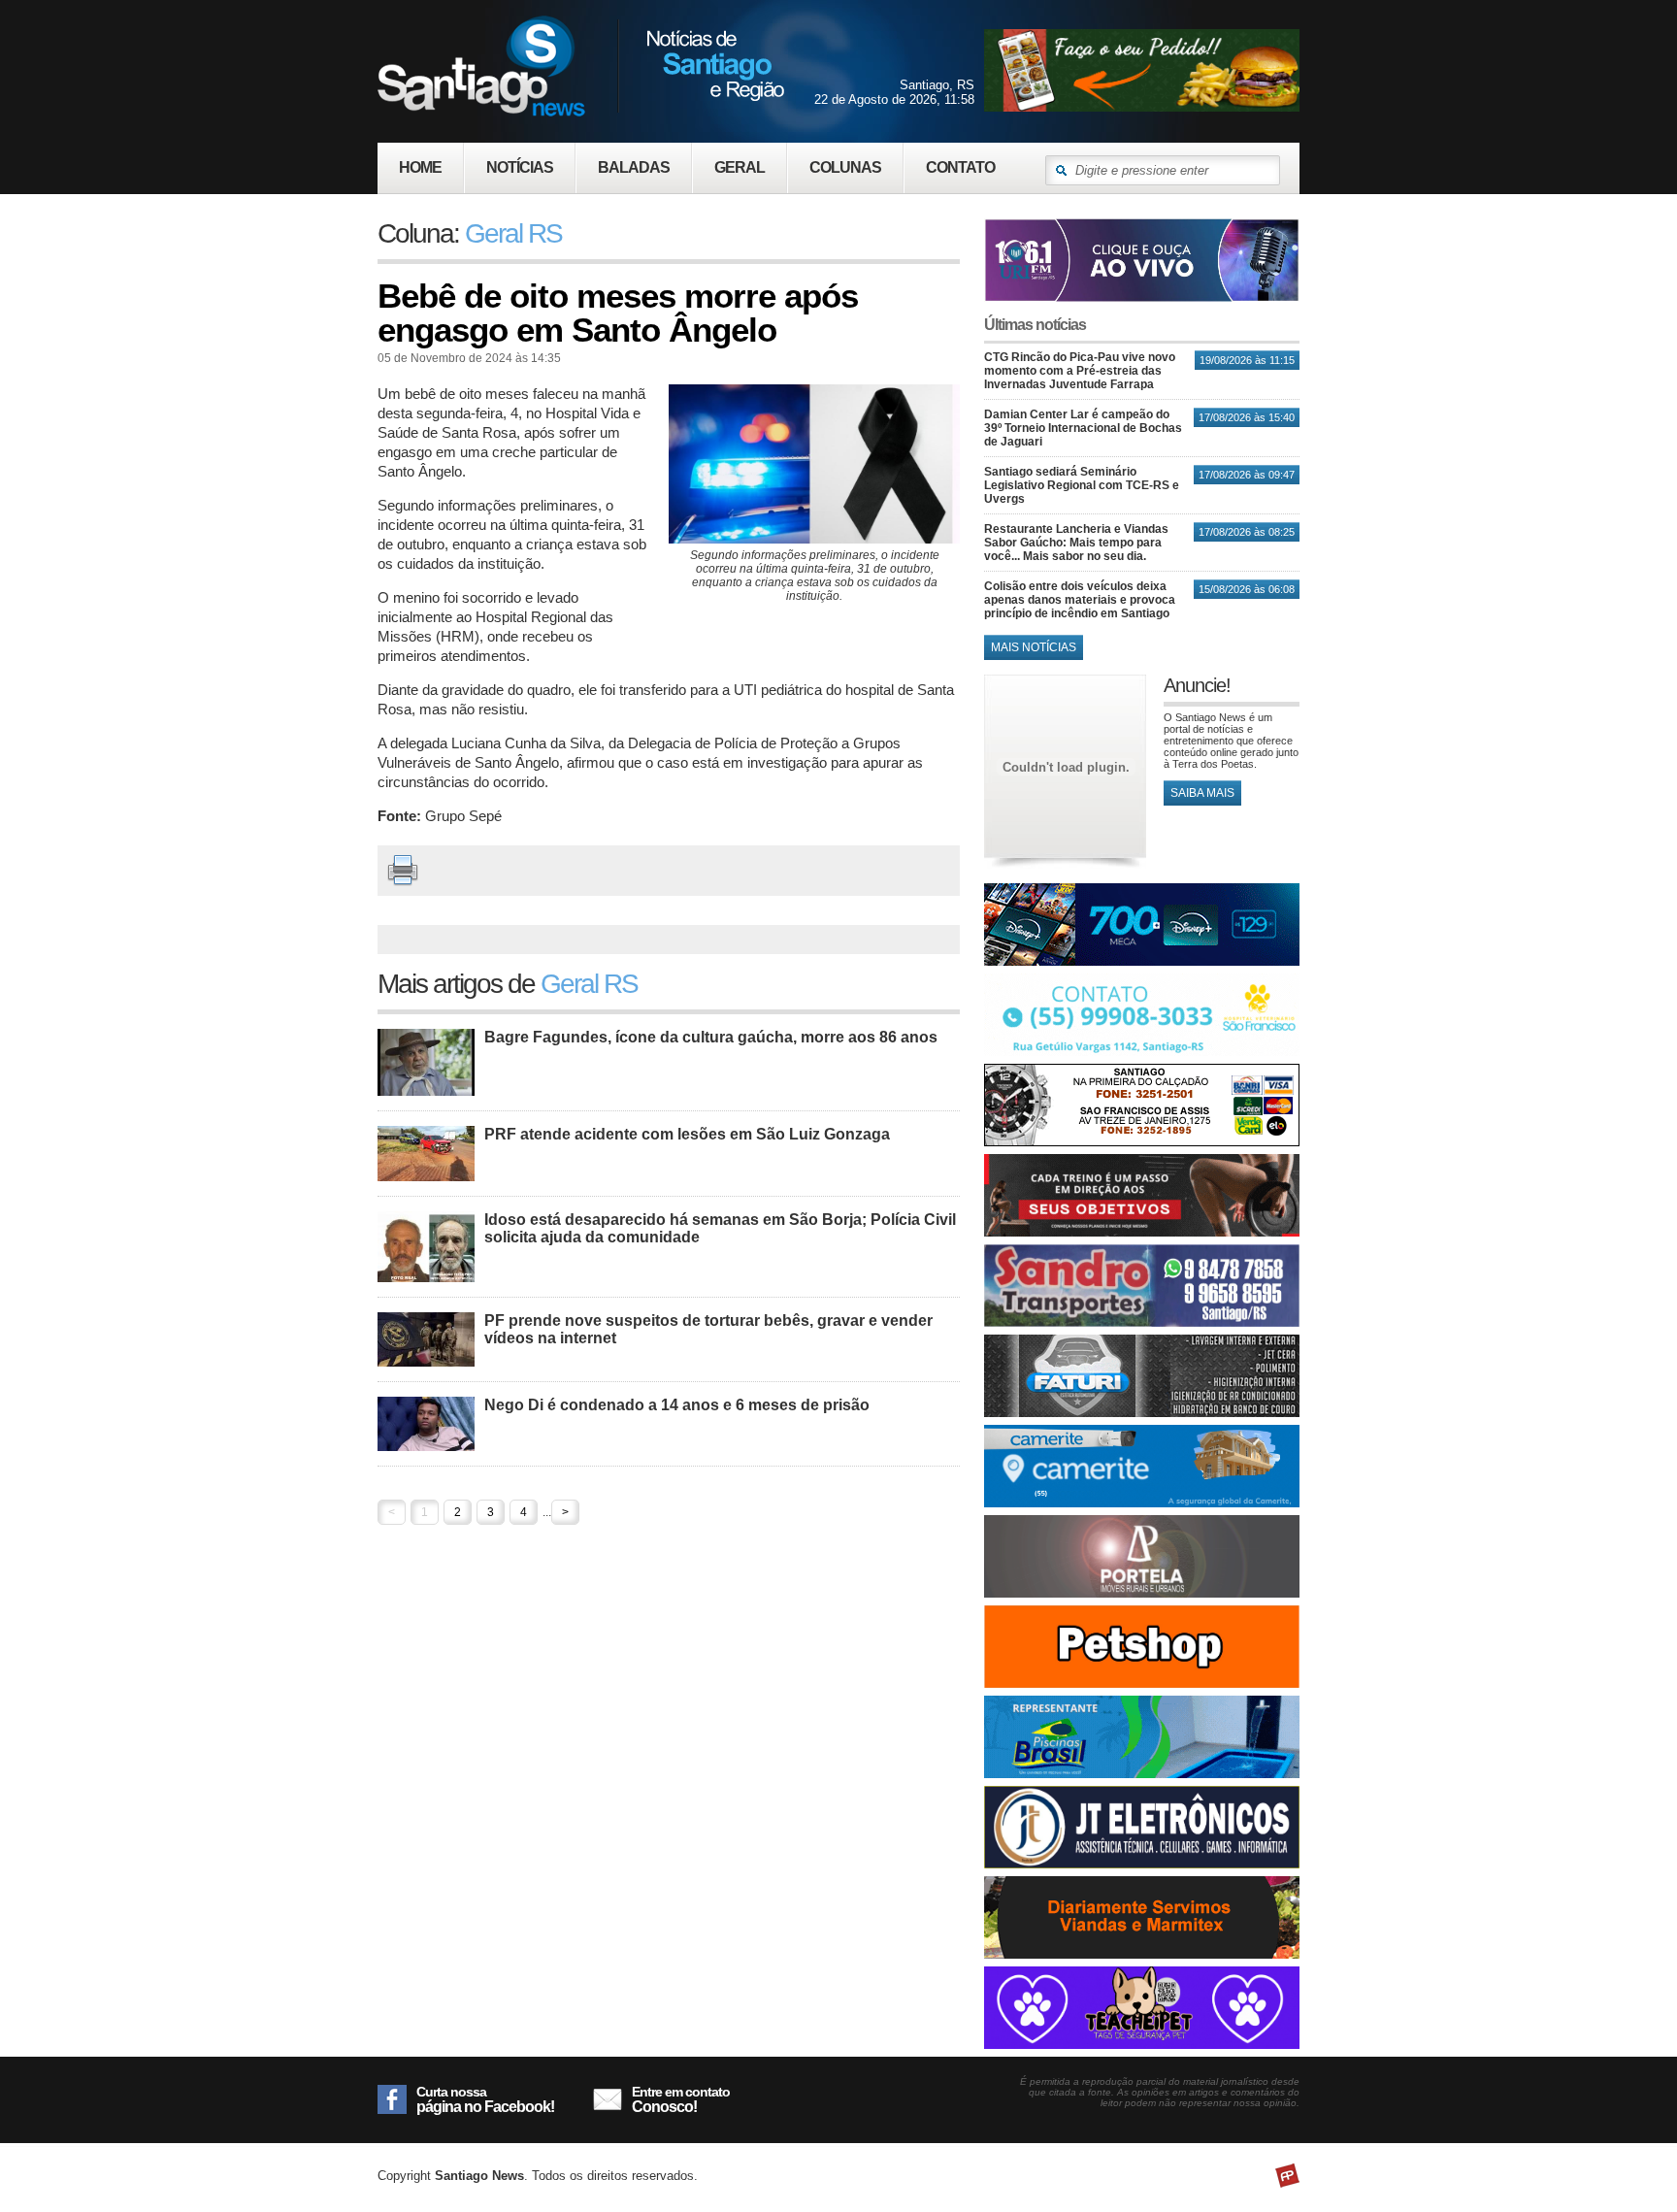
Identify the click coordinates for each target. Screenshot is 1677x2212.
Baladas (634, 167)
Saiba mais (1202, 793)
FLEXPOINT (1287, 2176)
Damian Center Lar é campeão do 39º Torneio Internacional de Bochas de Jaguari (1083, 428)
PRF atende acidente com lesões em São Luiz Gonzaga (687, 1134)
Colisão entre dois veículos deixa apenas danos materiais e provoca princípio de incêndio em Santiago (1080, 600)
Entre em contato (681, 2099)
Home (420, 167)
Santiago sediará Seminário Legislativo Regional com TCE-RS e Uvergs (1082, 485)
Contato (960, 167)
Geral (740, 167)
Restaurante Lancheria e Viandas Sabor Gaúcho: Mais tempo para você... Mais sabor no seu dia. (1076, 543)
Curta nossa (485, 2099)
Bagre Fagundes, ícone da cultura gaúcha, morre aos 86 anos (711, 1037)
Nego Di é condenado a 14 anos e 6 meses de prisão (677, 1405)
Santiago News (581, 66)
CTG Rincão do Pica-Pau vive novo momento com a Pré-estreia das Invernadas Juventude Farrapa (1080, 371)
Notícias (520, 167)
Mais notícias (1034, 647)
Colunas (845, 167)
